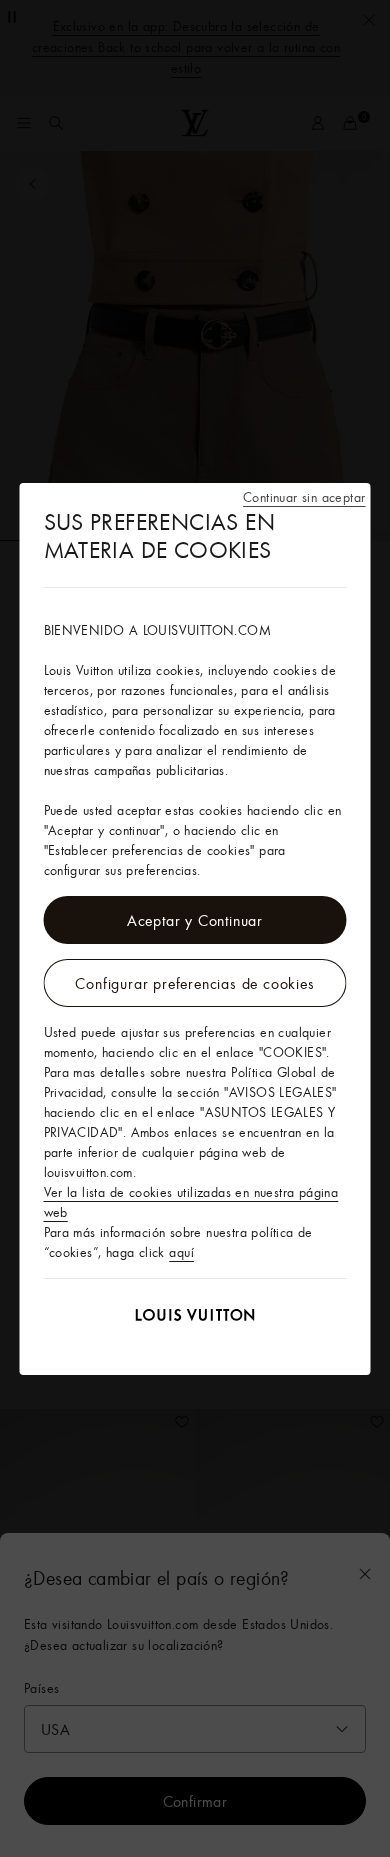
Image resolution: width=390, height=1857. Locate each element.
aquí (181, 1252)
